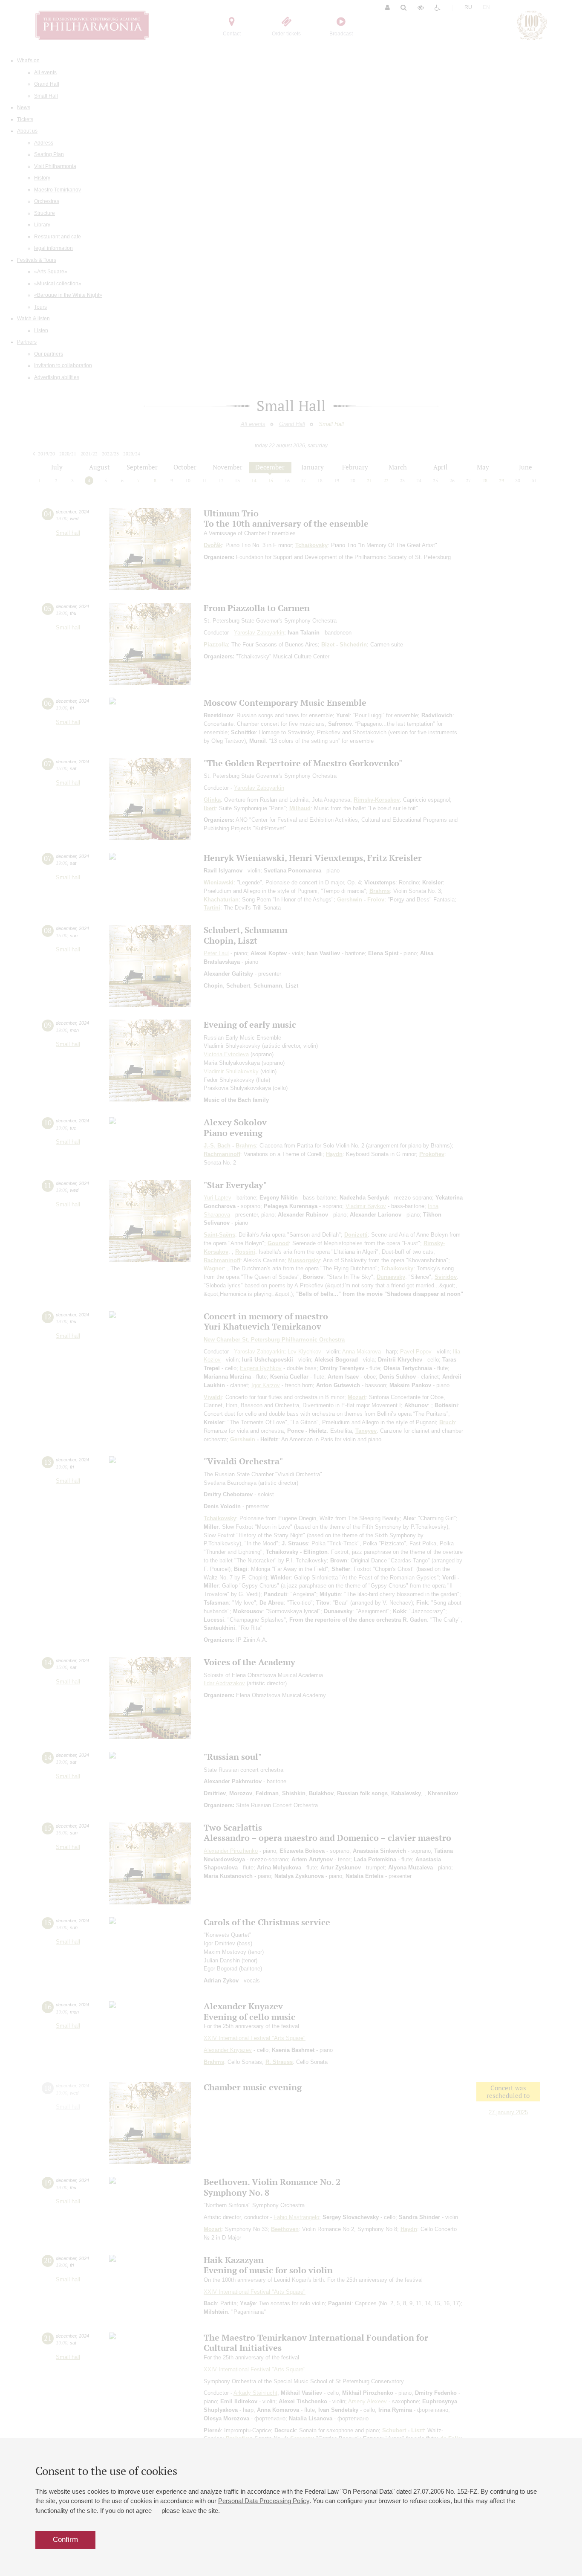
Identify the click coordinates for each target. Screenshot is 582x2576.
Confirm (65, 2540)
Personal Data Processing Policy (264, 2501)
